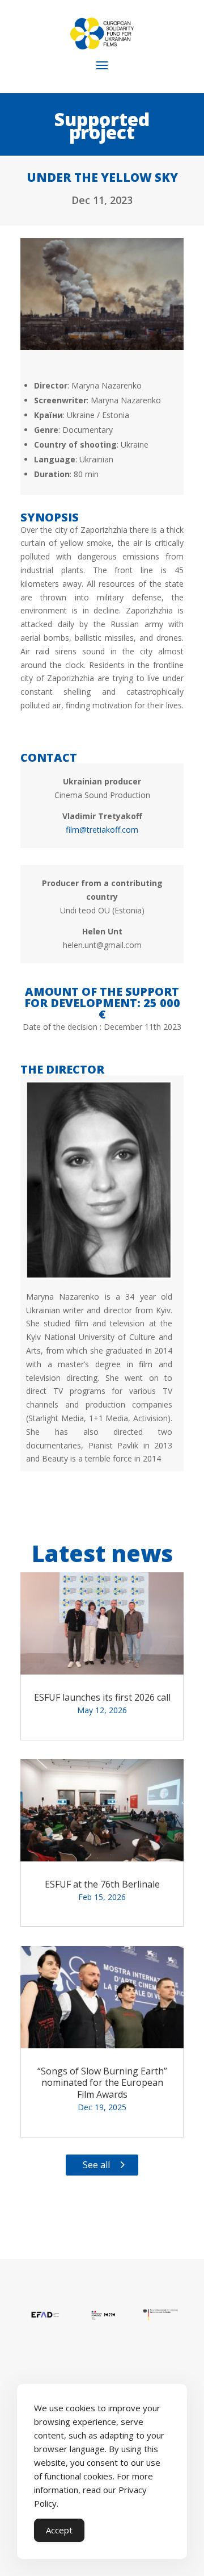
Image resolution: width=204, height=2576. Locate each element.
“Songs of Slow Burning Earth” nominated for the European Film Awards (102, 2083)
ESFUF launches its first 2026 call (102, 1697)
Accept (59, 2530)
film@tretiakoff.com (102, 830)
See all (96, 2165)
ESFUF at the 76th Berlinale (102, 1884)
